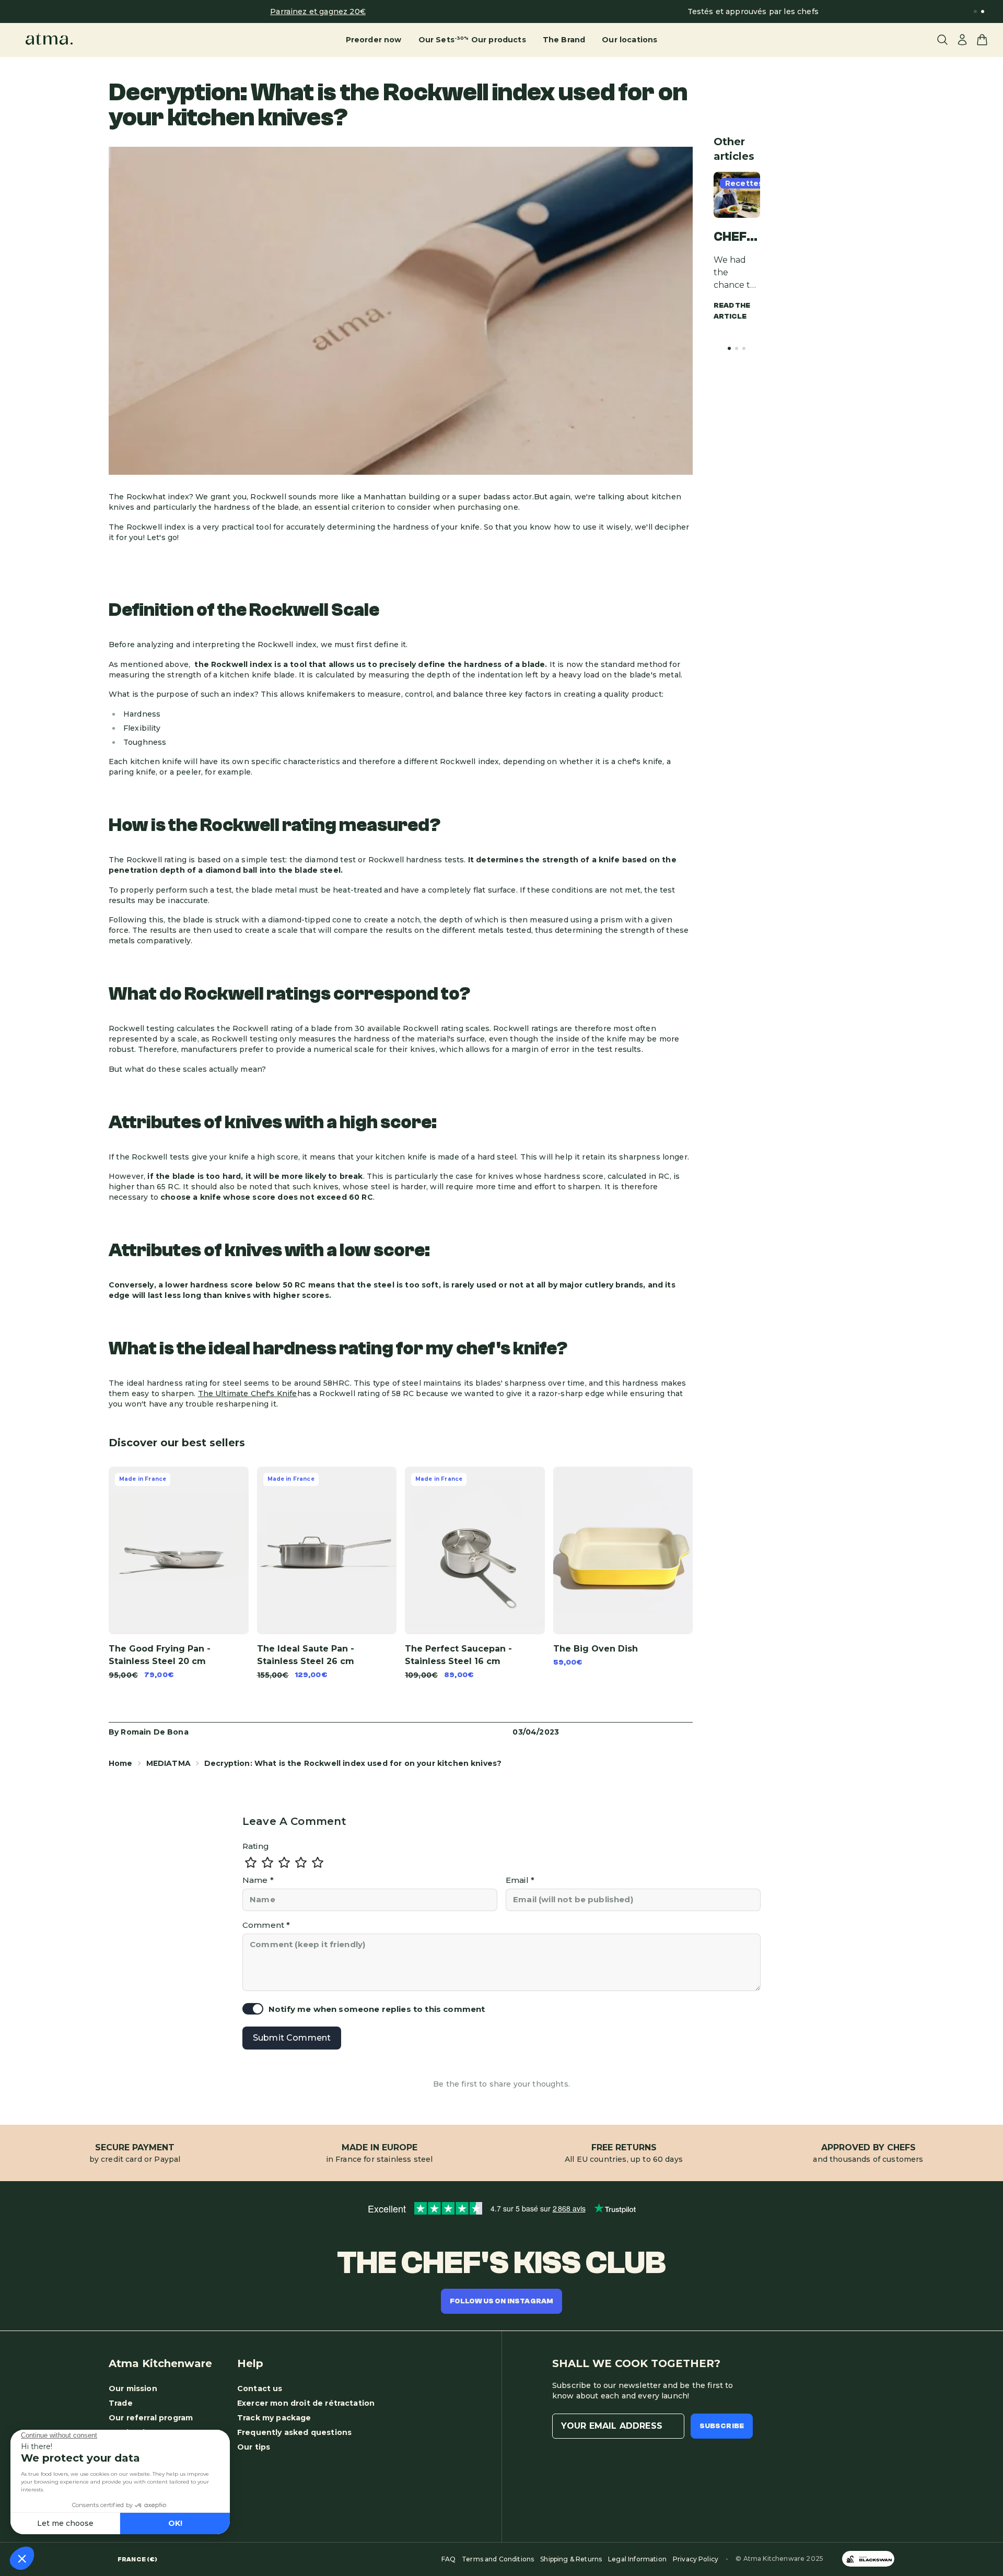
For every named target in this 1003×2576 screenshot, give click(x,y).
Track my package (274, 2418)
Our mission (133, 2388)
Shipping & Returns (571, 2559)
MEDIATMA (168, 1763)
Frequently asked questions (294, 2432)
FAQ (448, 2559)
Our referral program (151, 2418)
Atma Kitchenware (160, 2363)
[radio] (251, 1863)
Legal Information (637, 2559)
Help (250, 2363)
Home (121, 1763)
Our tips (254, 2447)
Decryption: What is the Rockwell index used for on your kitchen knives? (353, 1763)
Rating (256, 1846)
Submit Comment (292, 2038)
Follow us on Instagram (502, 2301)
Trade (121, 2403)
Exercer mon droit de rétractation (306, 2403)
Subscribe (722, 2426)
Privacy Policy (696, 2559)
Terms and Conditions (498, 2559)
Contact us (260, 2388)
